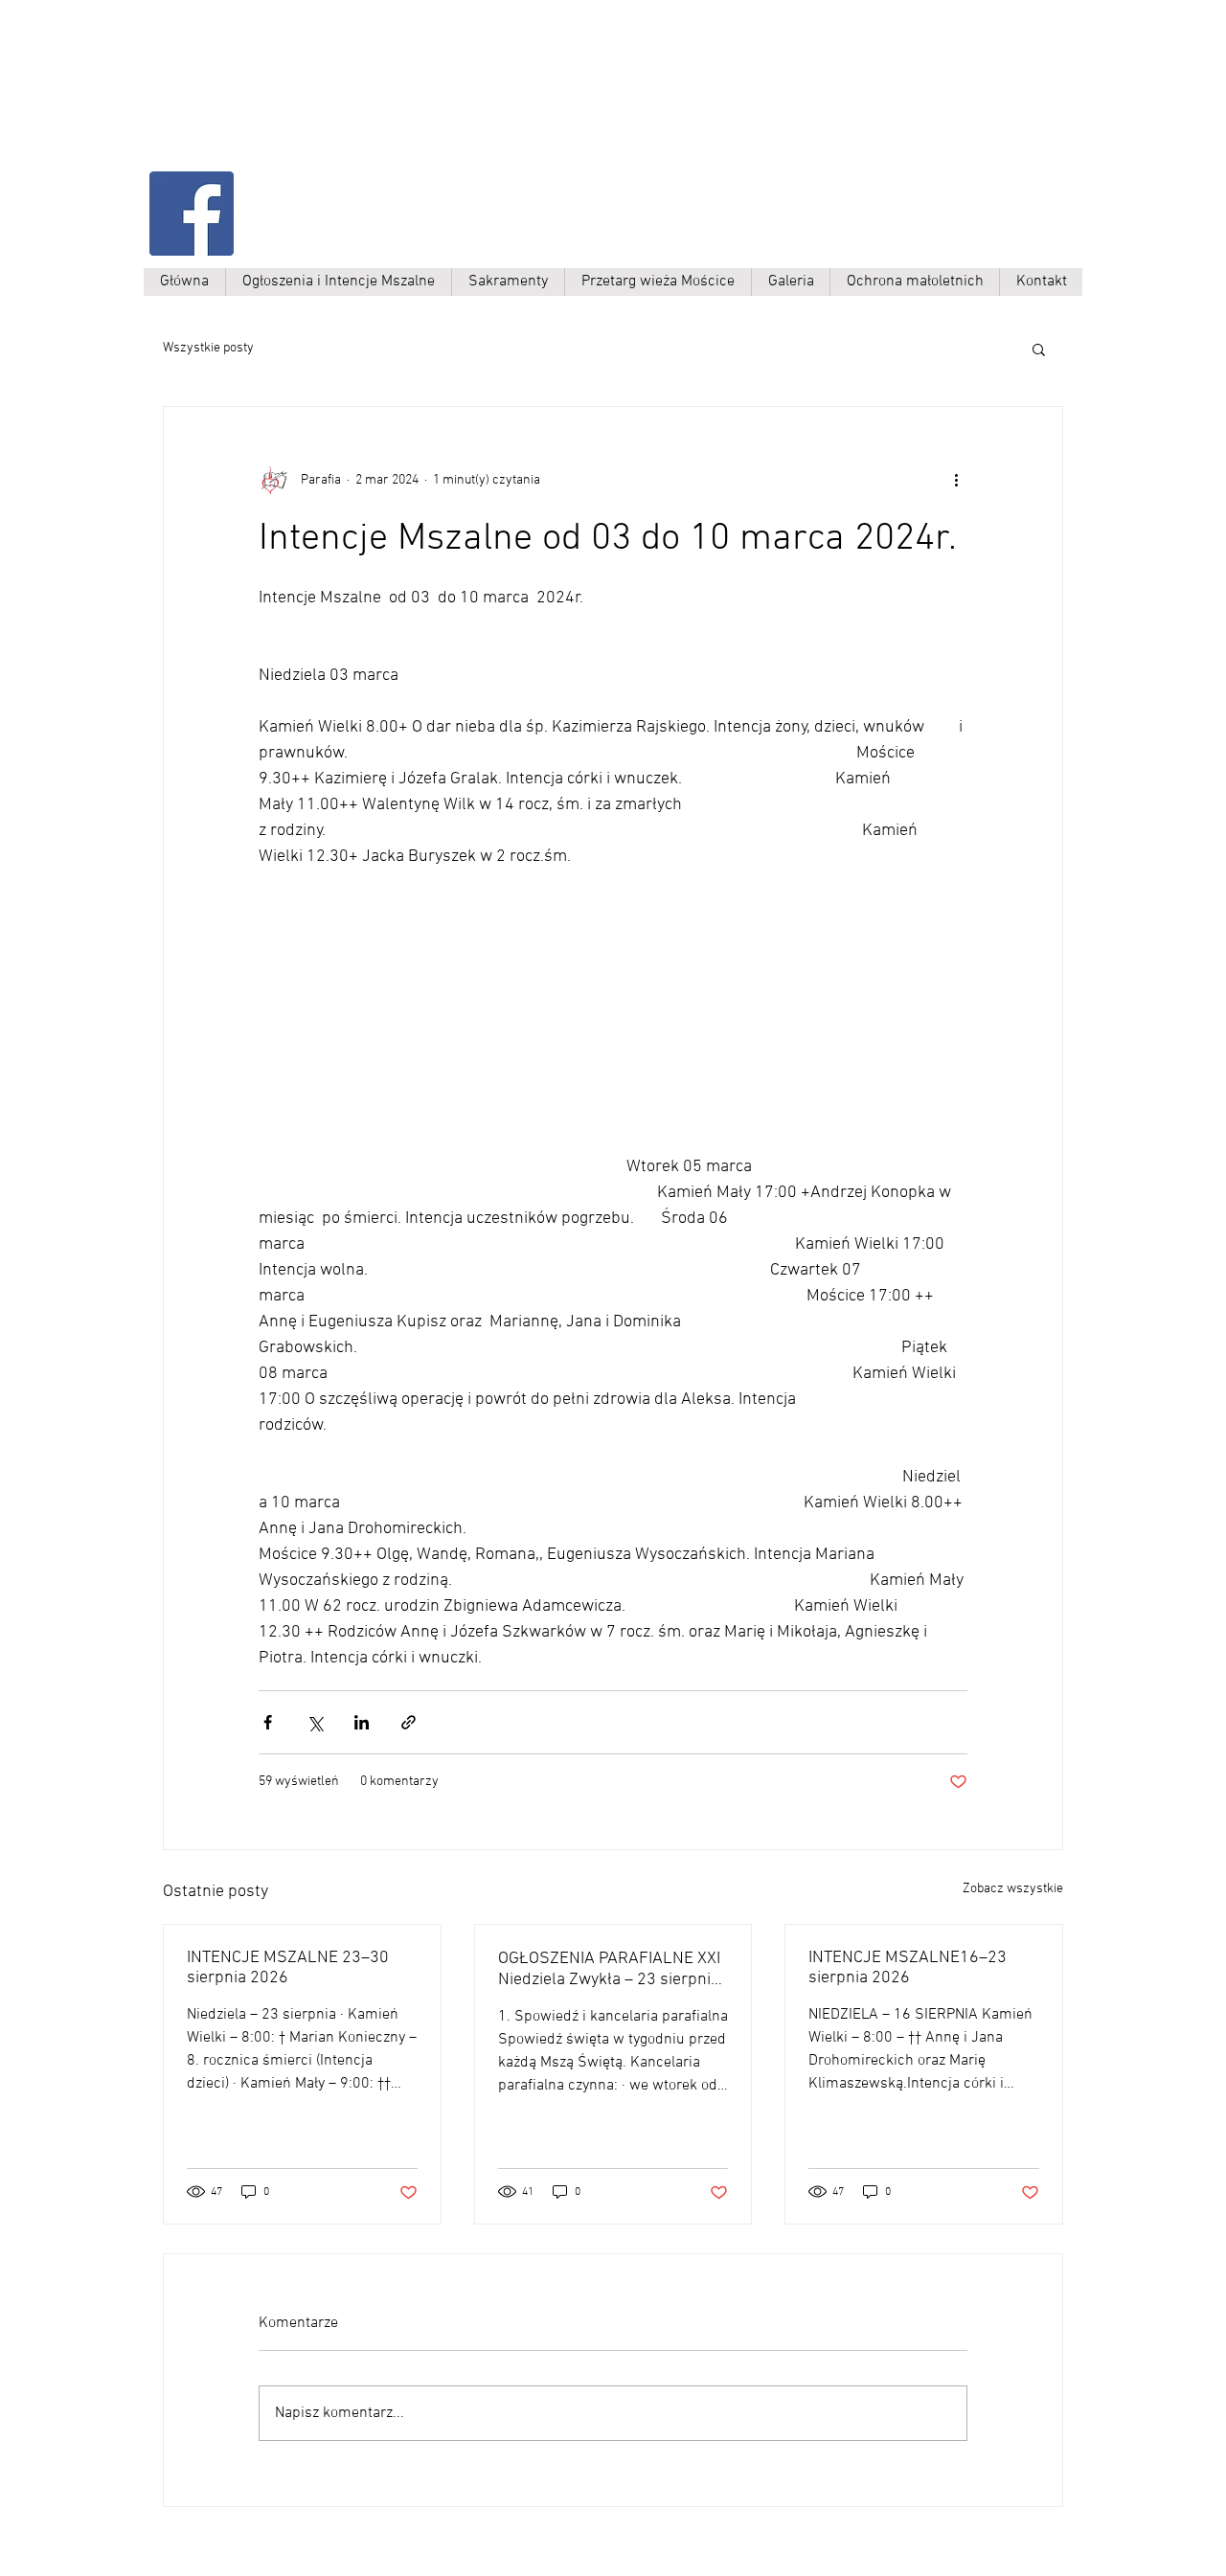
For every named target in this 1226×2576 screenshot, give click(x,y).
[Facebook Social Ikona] (192, 214)
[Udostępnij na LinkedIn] (362, 1722)
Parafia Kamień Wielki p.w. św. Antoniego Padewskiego (342, 102)
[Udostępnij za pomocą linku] (409, 1722)
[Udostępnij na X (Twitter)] (315, 1722)
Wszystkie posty (208, 348)
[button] (1039, 349)
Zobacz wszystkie (1013, 1889)
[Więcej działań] (956, 480)
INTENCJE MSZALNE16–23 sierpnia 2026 (908, 1968)
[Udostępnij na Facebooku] (268, 1722)
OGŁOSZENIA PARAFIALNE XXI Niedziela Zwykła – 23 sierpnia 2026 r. (609, 1969)
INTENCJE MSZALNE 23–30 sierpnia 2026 (288, 1968)
